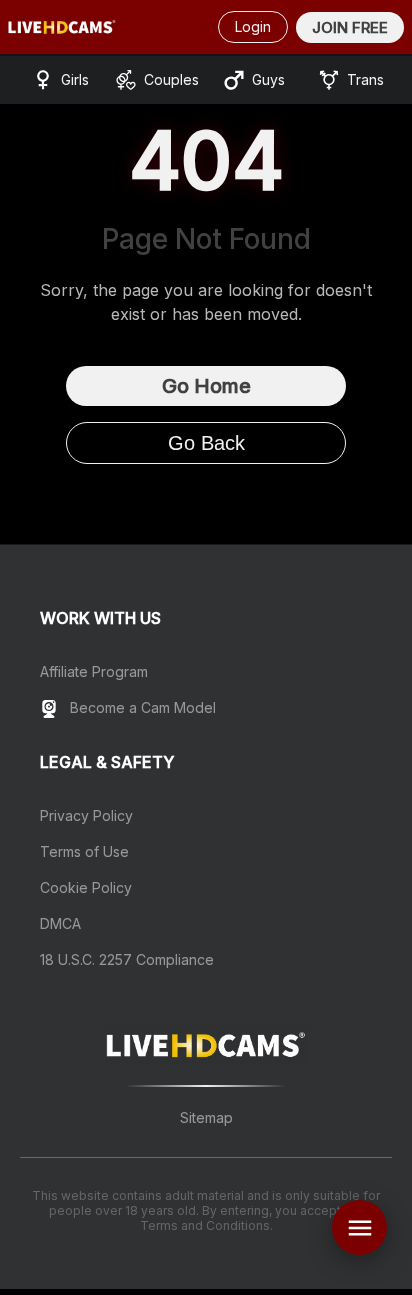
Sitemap (206, 1117)
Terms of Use (84, 851)
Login (253, 26)
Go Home (206, 386)
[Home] (62, 27)
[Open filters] (359, 1227)
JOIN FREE (350, 27)
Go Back (206, 443)
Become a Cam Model (141, 707)
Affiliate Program (94, 671)
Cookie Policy (86, 887)
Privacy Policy (86, 815)
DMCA (60, 923)
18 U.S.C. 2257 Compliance (127, 959)
